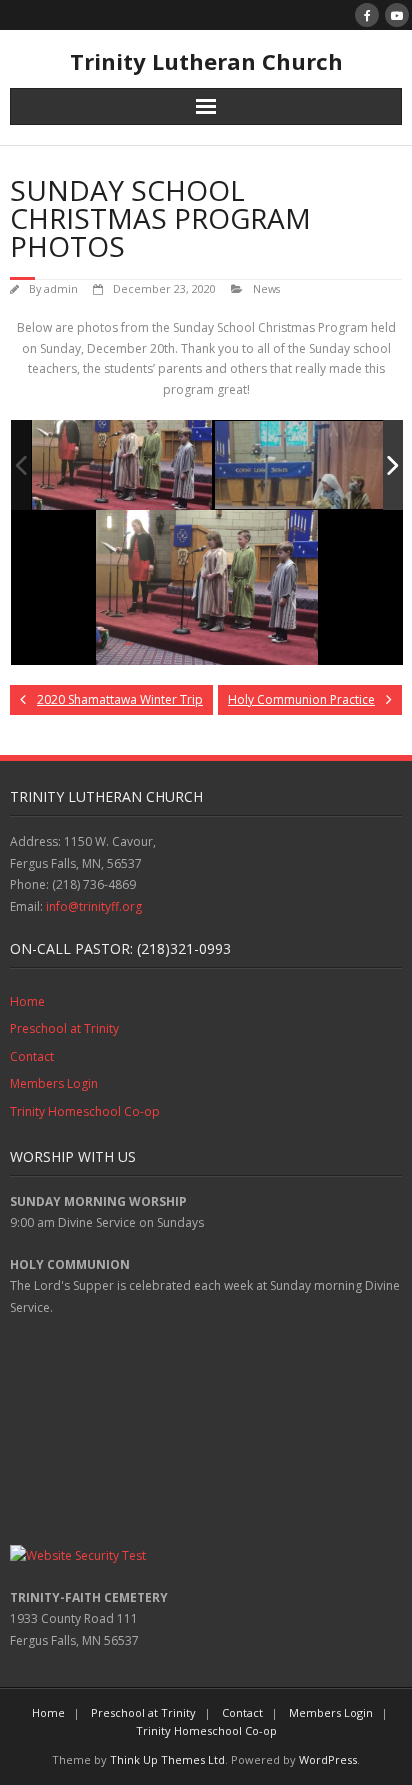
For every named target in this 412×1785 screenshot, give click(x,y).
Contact (32, 1056)
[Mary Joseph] (305, 466)
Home (27, 1001)
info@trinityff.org (94, 906)
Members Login (54, 1083)
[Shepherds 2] (122, 465)
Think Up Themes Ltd (167, 1759)
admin (61, 288)
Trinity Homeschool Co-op (85, 1111)
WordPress (328, 1759)
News (266, 288)
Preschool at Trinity (64, 1028)
